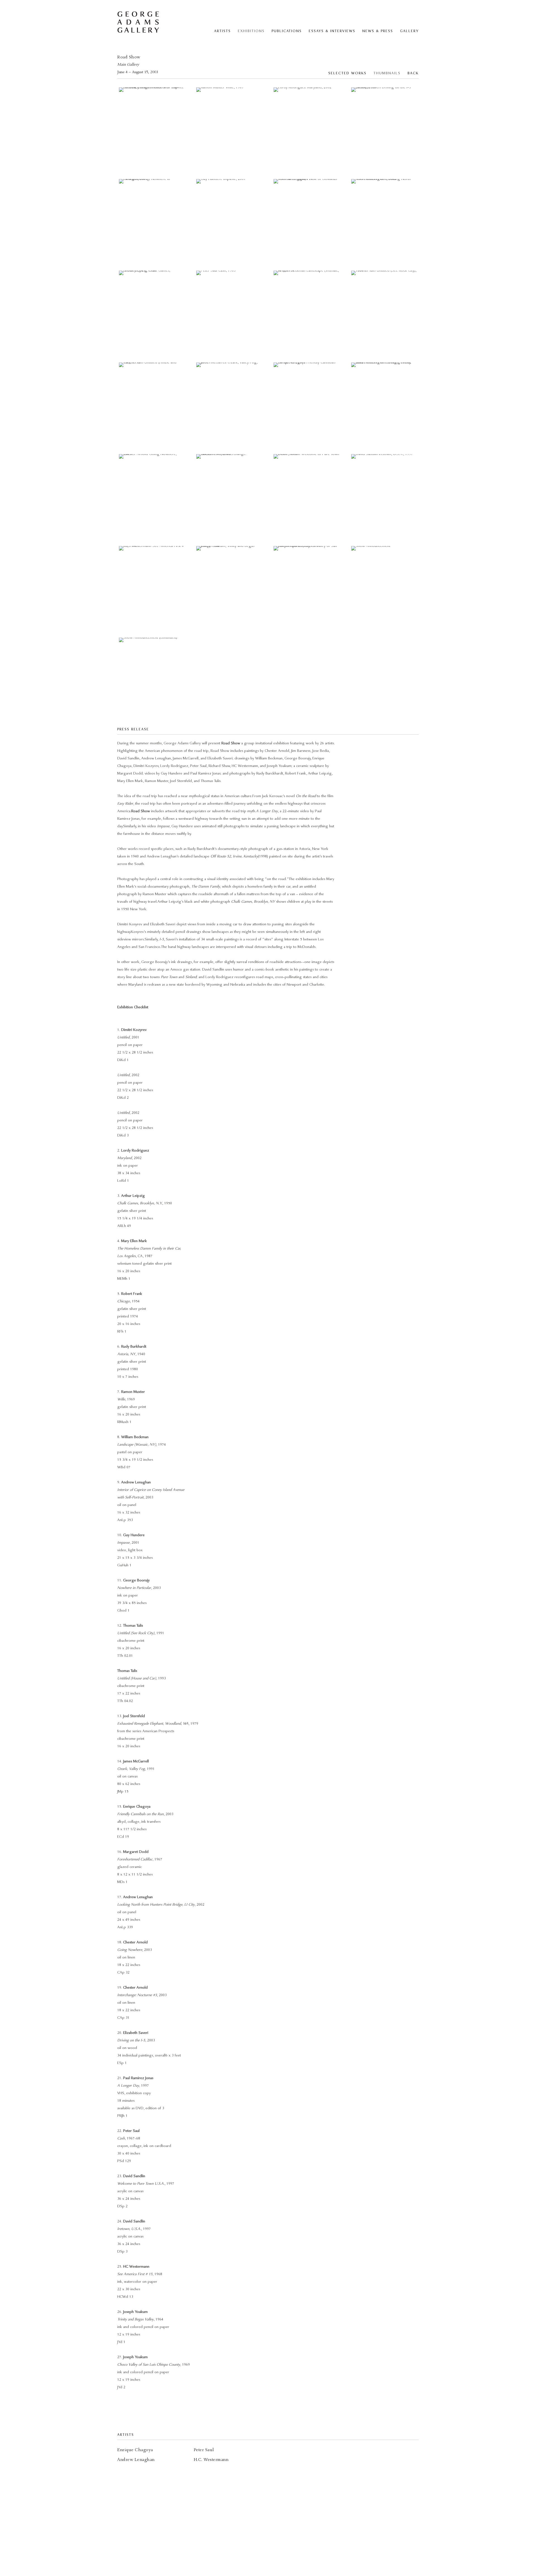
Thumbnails (387, 73)
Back (413, 73)
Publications (287, 31)
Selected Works (347, 73)
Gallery (409, 31)
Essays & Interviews (332, 31)
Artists (222, 31)
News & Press (378, 31)
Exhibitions (251, 31)
